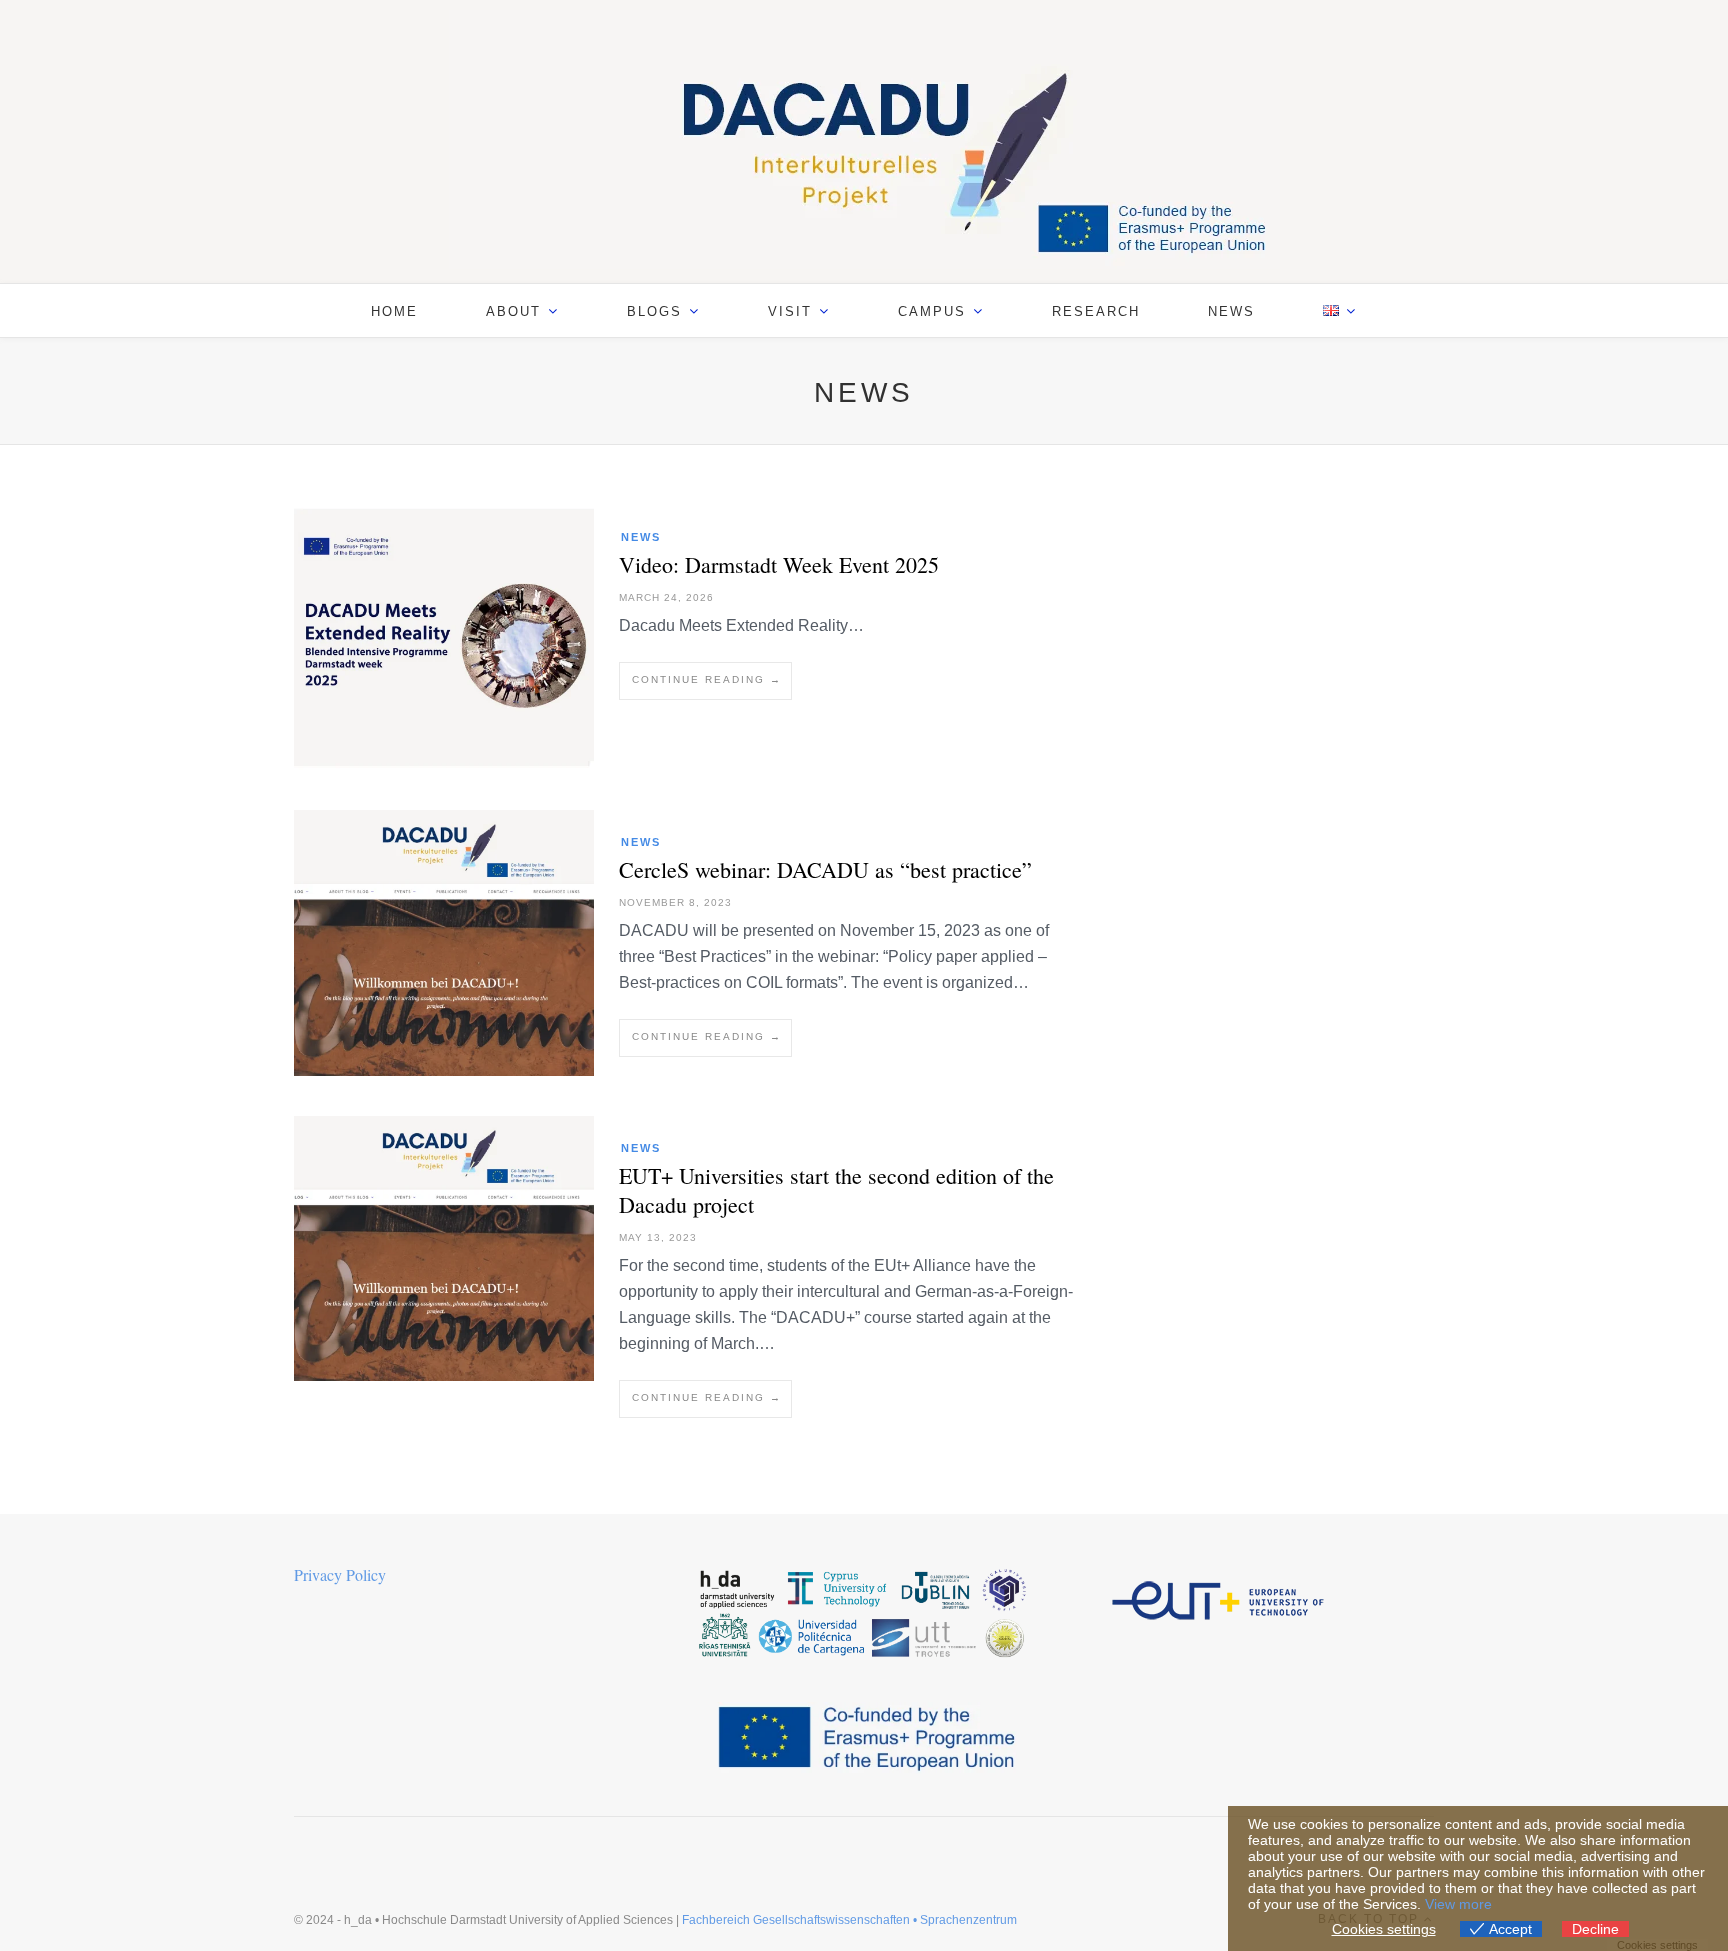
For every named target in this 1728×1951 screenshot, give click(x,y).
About (513, 311)
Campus (932, 311)
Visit (790, 311)
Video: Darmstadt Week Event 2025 (779, 564)
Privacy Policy (340, 1574)
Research (1096, 311)
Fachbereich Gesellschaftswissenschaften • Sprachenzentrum (849, 1920)
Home (394, 311)
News (1231, 311)
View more (1458, 1904)
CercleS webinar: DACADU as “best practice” (825, 869)
